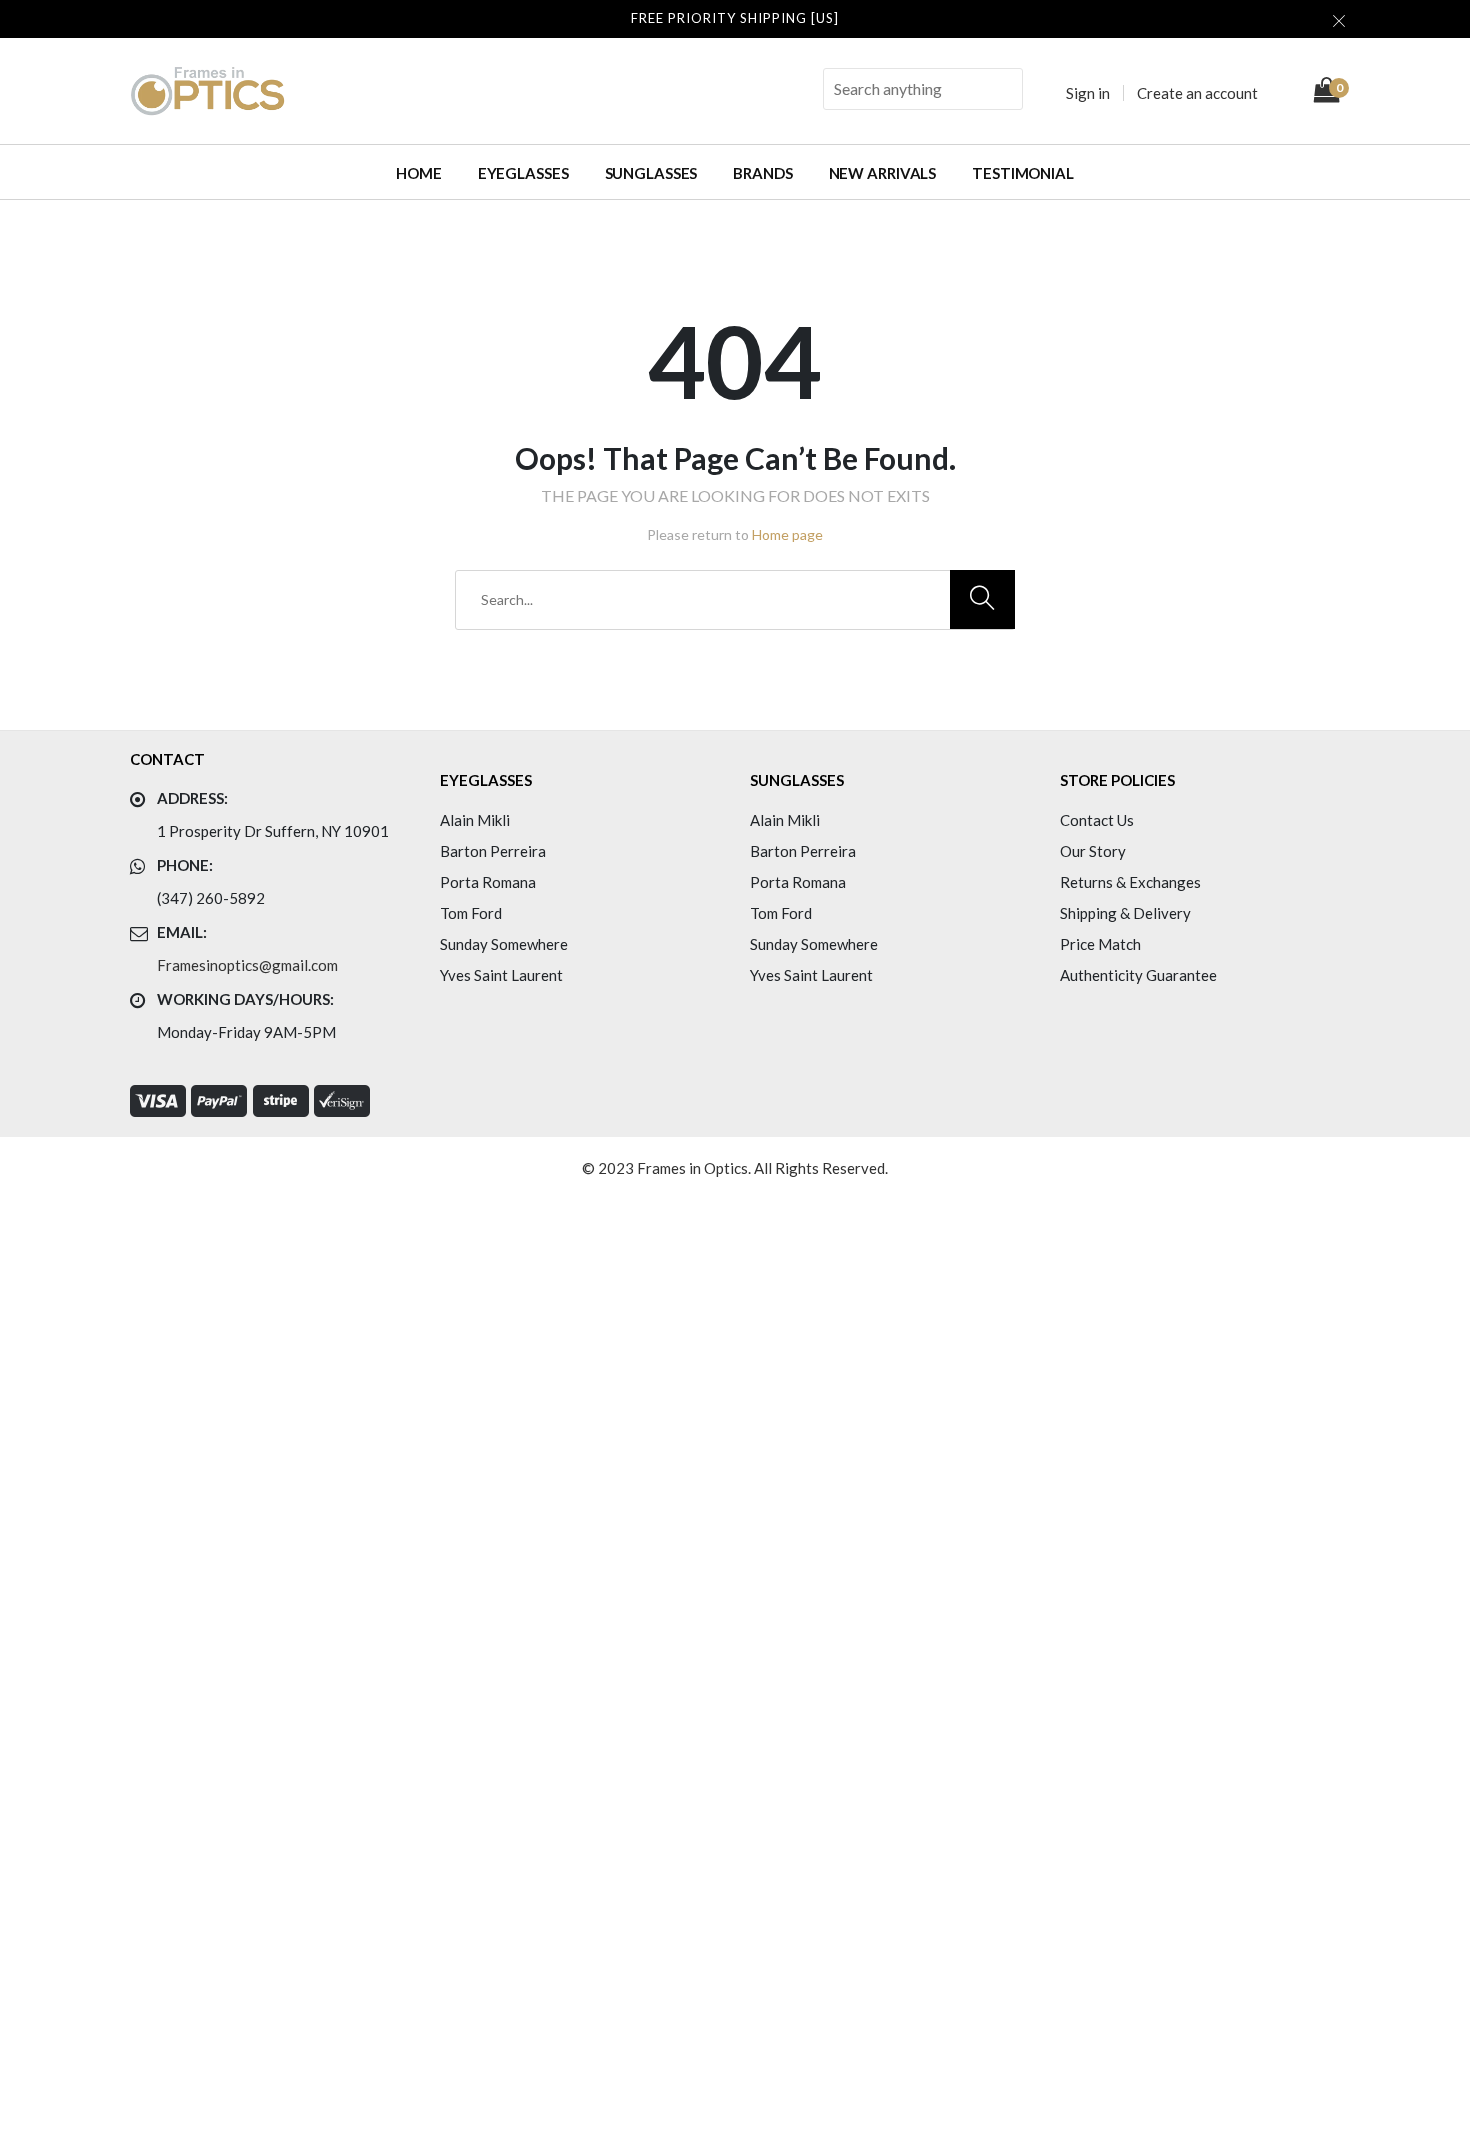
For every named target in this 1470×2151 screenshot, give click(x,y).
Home (419, 173)
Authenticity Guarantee (1138, 975)
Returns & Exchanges (1130, 882)
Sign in (1088, 93)
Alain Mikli (475, 820)
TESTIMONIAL (1023, 173)
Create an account (1197, 93)
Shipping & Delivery (1125, 913)
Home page (787, 534)
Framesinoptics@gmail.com (247, 965)
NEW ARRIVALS (883, 173)
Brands (762, 173)
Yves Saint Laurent (501, 975)
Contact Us (1097, 820)
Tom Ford (471, 913)
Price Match (1100, 944)
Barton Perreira (493, 851)
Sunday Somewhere (504, 944)
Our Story (1093, 851)
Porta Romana (488, 882)
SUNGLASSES (651, 173)
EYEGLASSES (523, 173)
